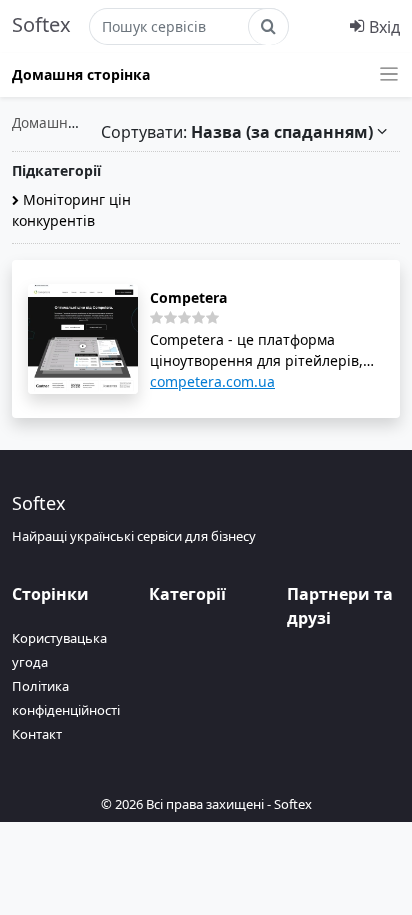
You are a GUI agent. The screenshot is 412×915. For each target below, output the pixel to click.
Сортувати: (237, 132)
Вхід (382, 27)
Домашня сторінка (81, 74)
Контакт (37, 734)
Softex (41, 24)
